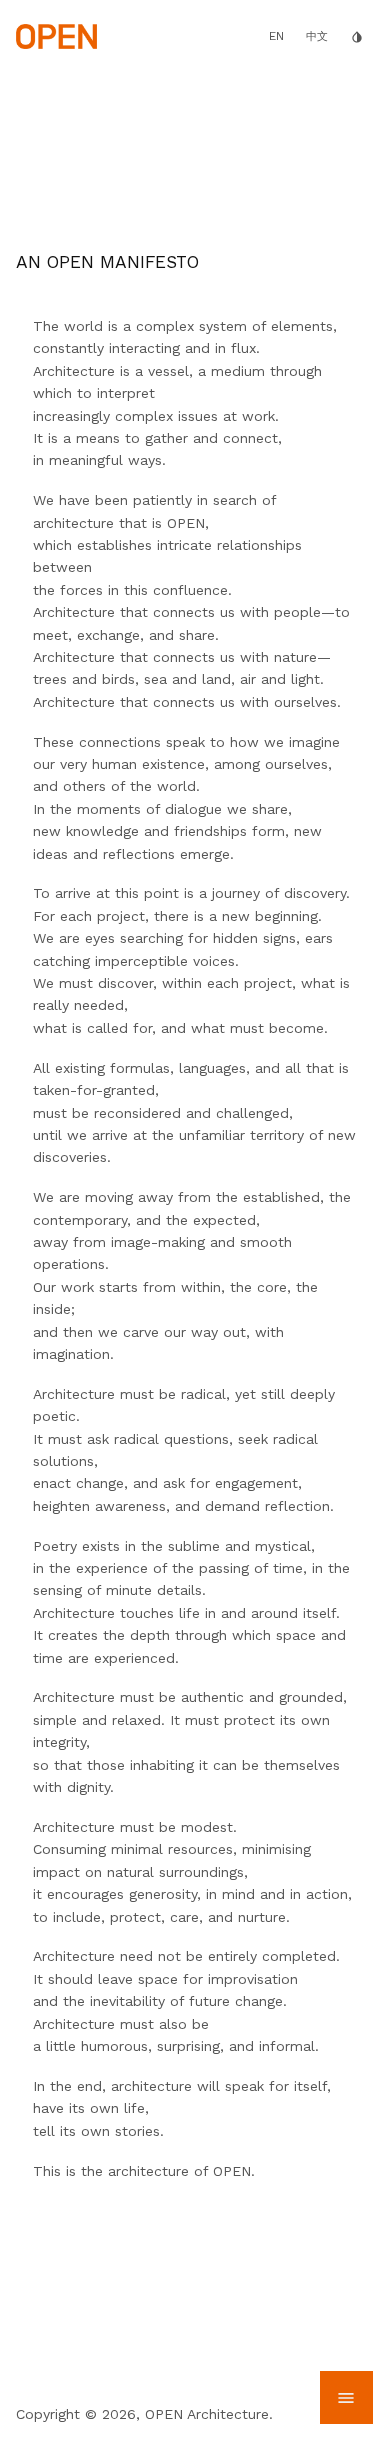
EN (276, 36)
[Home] (56, 35)
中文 (317, 36)
